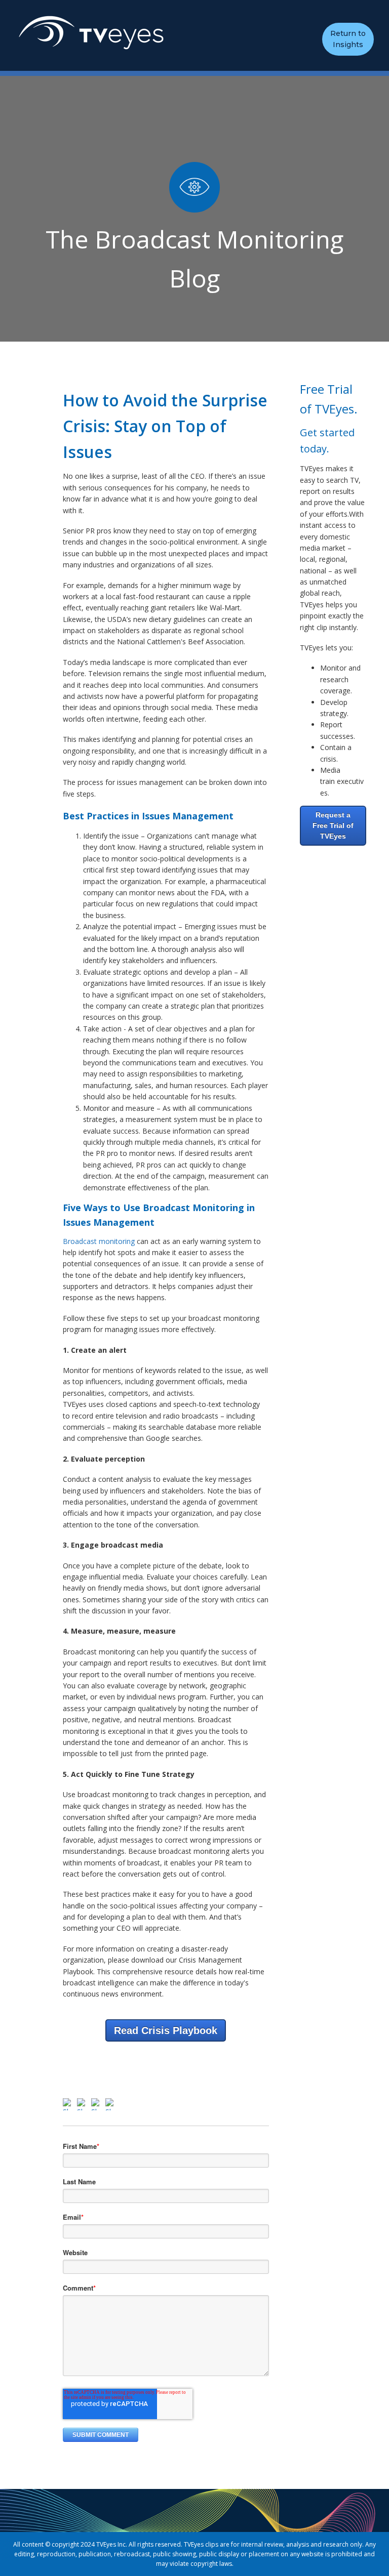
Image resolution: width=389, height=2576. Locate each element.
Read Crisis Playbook (166, 2030)
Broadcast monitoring (100, 1241)
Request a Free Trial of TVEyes (333, 825)
